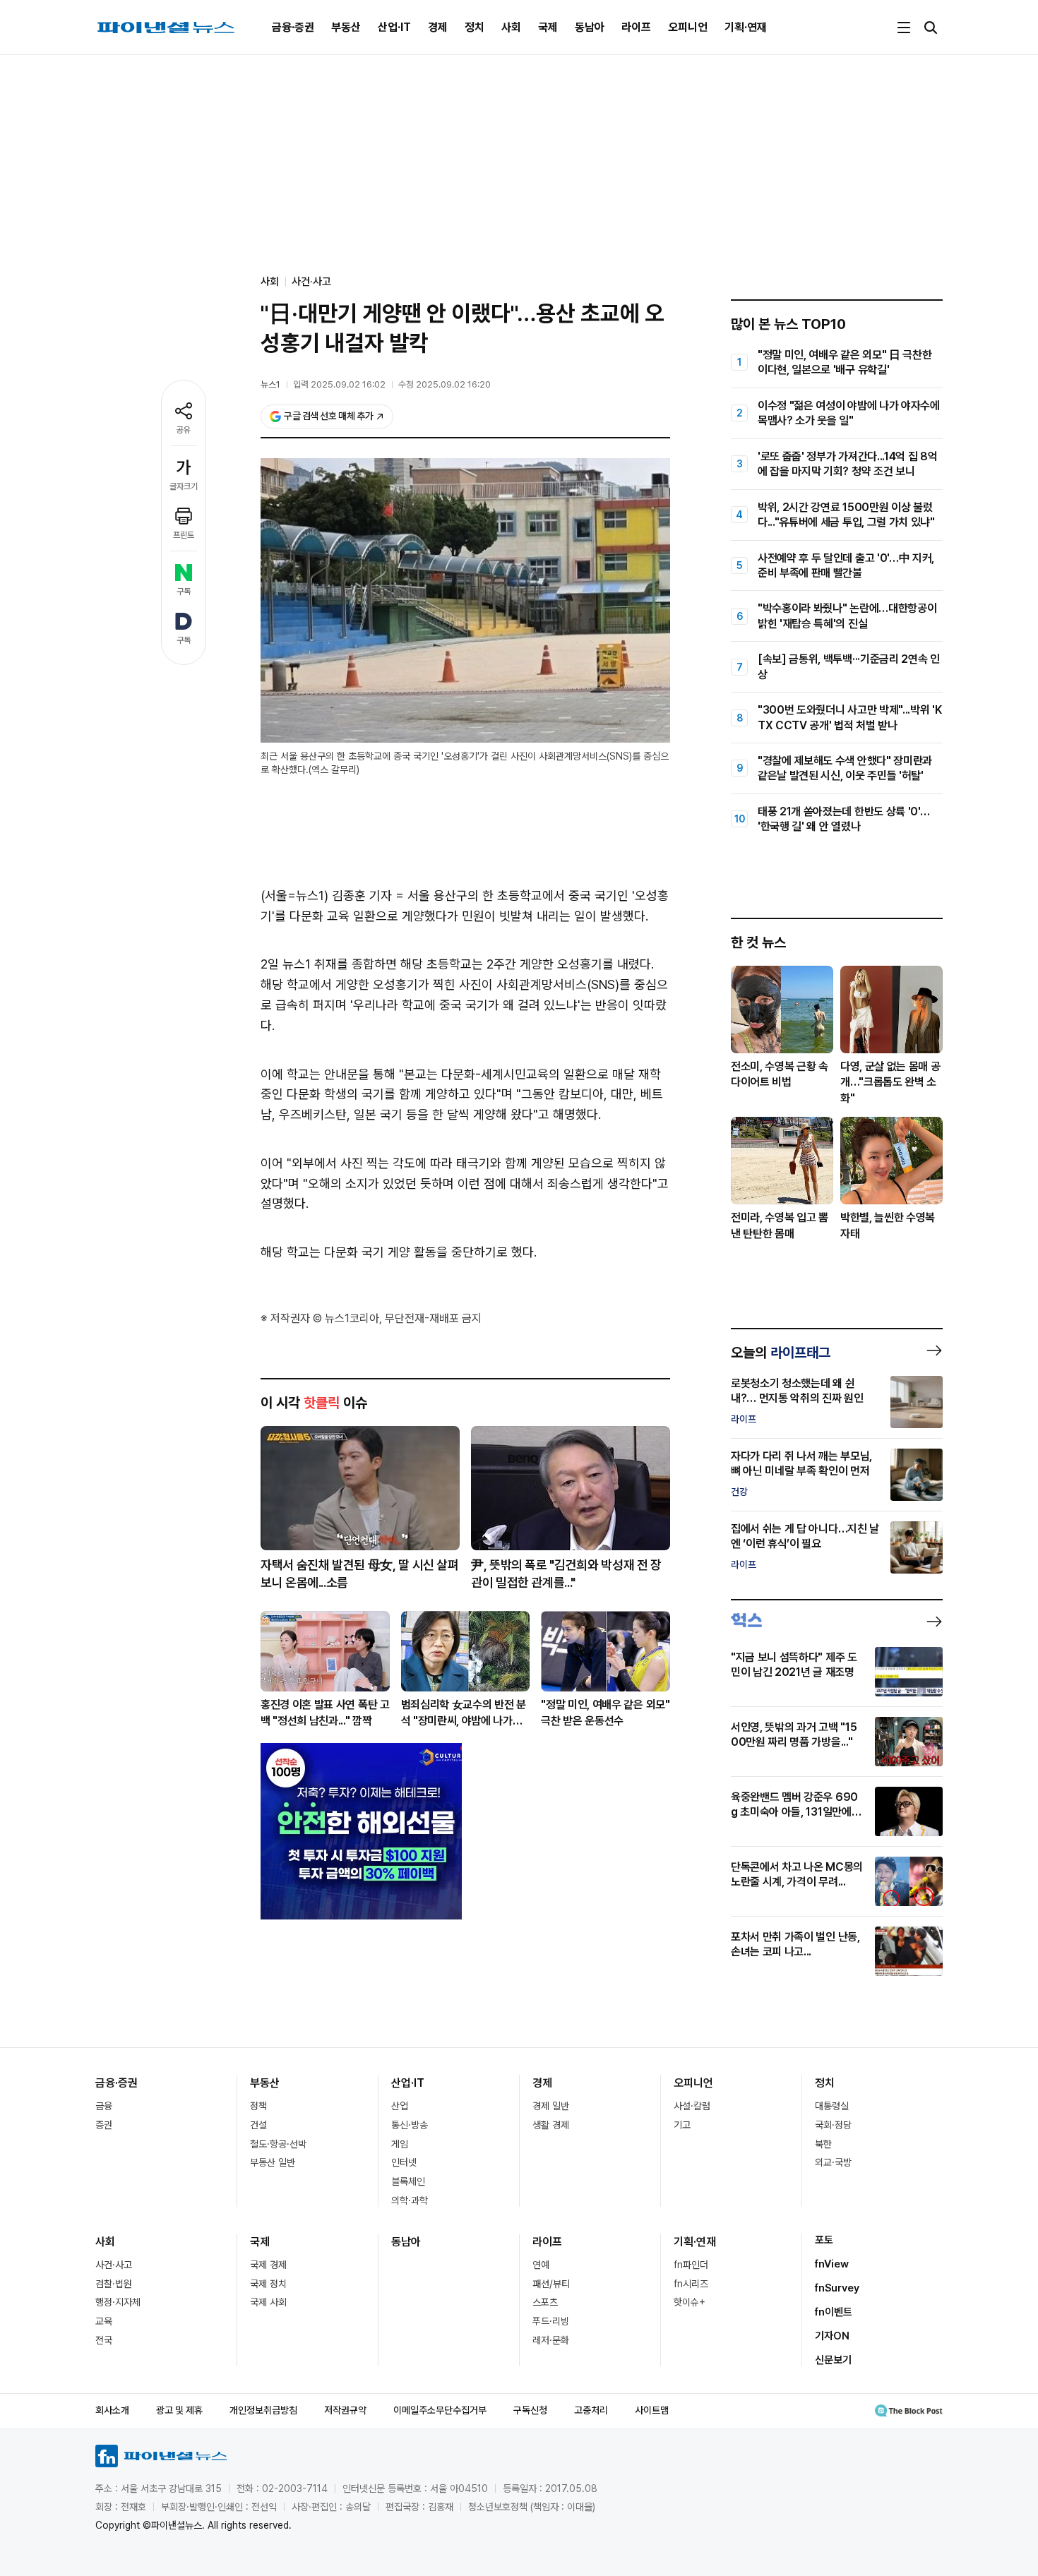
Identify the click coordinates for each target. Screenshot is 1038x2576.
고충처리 (591, 2410)
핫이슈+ (690, 2302)
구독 (184, 592)
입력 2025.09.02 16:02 (339, 384)
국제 (548, 27)
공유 (184, 430)
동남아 (590, 27)
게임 (400, 2144)
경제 (438, 27)
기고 (682, 2125)
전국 (104, 2340)
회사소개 (112, 2410)
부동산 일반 (273, 2162)
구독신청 (530, 2410)
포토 (824, 2240)
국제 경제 (268, 2265)
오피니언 (688, 27)
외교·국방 (833, 2162)
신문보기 (833, 2360)
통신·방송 (410, 2125)
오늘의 (781, 1353)
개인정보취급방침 (263, 2410)
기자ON (832, 2336)
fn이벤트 (834, 2312)
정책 (258, 2106)
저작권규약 (345, 2410)
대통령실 (832, 2106)
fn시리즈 (691, 2284)
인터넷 (404, 2162)
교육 (104, 2321)
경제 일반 (551, 2106)
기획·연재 (746, 27)
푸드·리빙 (551, 2321)
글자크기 (184, 486)
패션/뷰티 (551, 2284)
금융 (104, 2106)
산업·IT (394, 27)
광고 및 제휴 (179, 2410)
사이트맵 (652, 2410)
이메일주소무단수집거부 (440, 2410)
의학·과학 (410, 2200)
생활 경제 (551, 2125)
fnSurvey (837, 2288)
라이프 (636, 27)
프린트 (184, 535)
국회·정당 (833, 2125)
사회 (511, 27)
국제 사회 (268, 2302)
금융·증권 (293, 27)
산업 (400, 2106)
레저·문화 (551, 2340)
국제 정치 (268, 2284)
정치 (475, 27)
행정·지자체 (118, 2302)
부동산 (346, 27)
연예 (541, 2265)
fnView (832, 2264)
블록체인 (408, 2181)
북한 (823, 2144)
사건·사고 (311, 282)
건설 (258, 2125)
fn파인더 (691, 2265)
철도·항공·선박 (278, 2144)
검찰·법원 (114, 2284)
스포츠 (545, 2302)
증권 (104, 2125)
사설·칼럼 (692, 2106)
